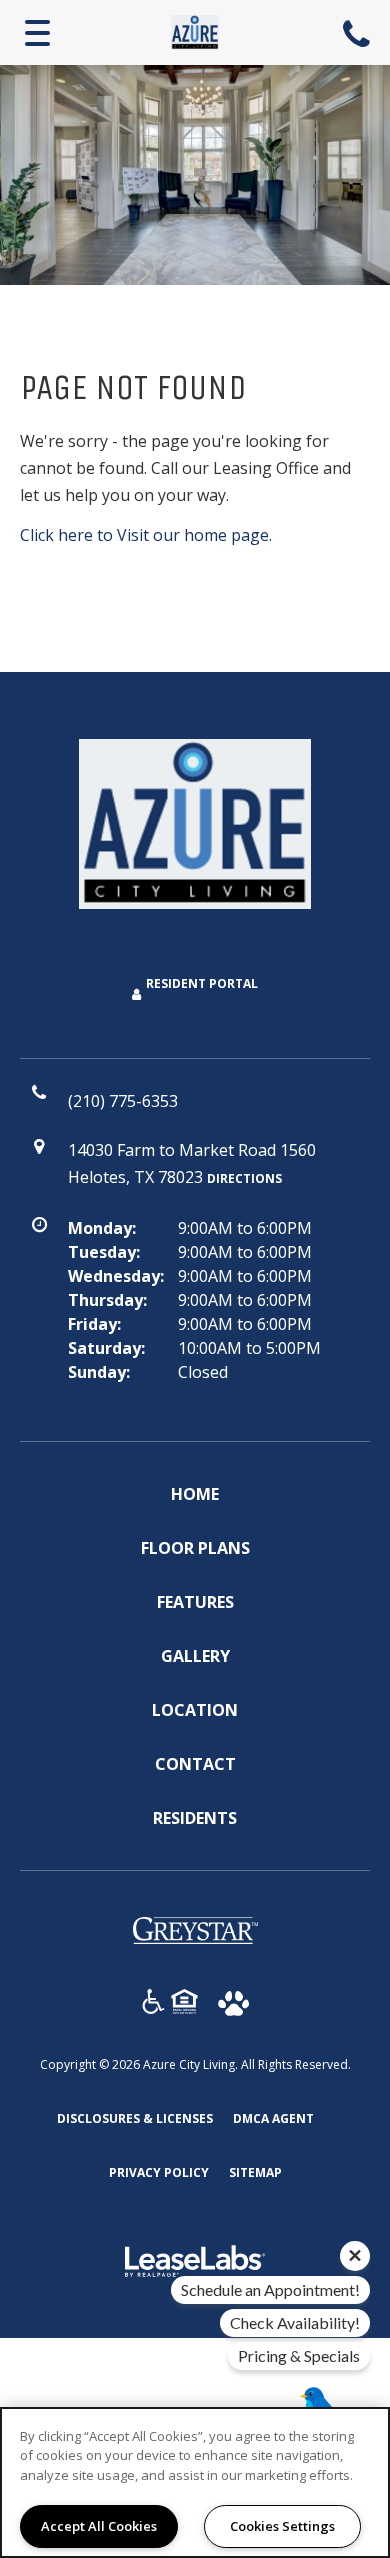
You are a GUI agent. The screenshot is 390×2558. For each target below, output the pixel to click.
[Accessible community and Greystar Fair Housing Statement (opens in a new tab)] (153, 2004)
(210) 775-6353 (359, 33)
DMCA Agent (273, 2118)
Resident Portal (202, 983)
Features (195, 1602)
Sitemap (255, 2172)
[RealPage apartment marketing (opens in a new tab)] (195, 2264)
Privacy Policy (159, 2172)
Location (195, 1710)
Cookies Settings (282, 2526)
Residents (195, 1817)
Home (195, 1494)
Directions (244, 1178)
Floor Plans (195, 1548)
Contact (195, 1764)
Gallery (195, 1656)
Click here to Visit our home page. (146, 535)
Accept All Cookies (99, 2526)
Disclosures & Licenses (135, 2118)
